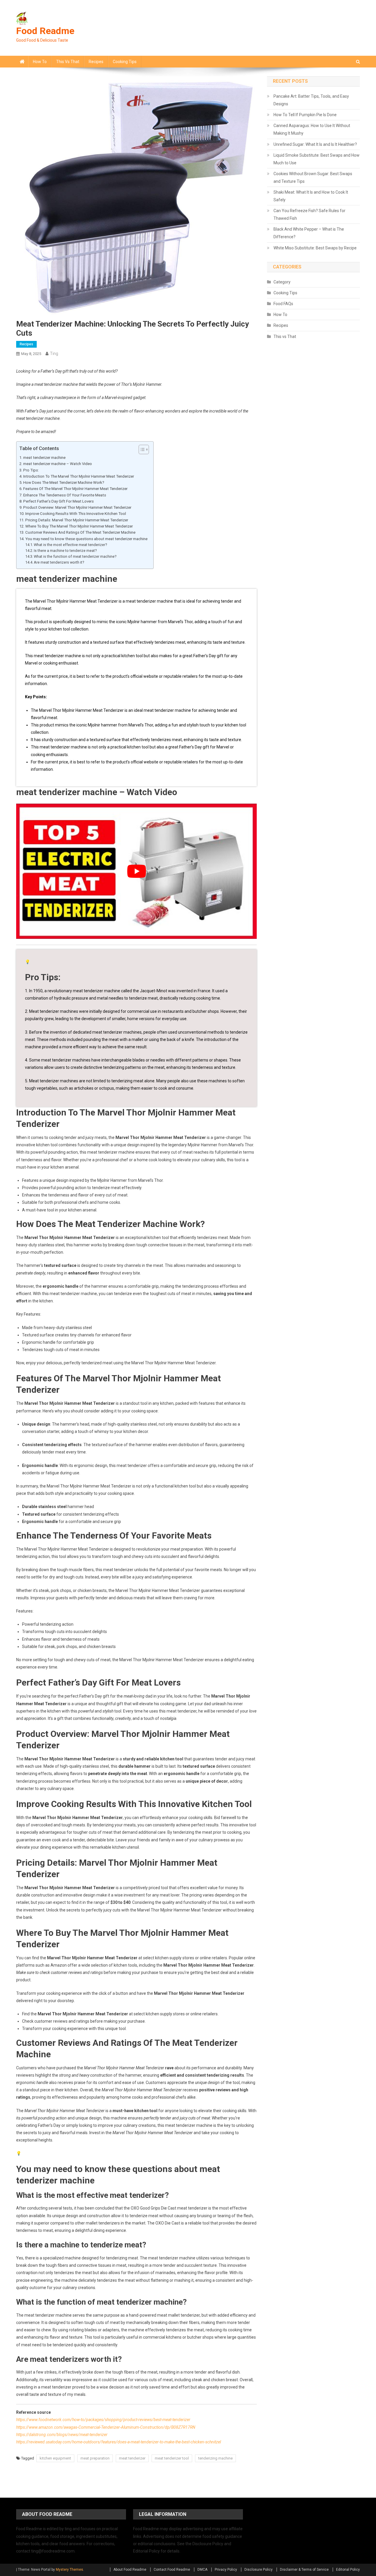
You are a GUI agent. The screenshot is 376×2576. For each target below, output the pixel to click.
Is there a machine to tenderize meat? (65, 551)
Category (282, 282)
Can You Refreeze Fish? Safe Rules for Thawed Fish (309, 214)
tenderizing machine (215, 2458)
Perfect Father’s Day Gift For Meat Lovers (58, 501)
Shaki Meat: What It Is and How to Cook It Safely (311, 196)
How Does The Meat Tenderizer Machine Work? (64, 482)
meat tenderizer (132, 2458)
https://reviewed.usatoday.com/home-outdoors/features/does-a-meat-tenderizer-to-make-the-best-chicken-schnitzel (119, 2442)
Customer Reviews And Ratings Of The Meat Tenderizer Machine (80, 532)
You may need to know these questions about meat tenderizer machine (86, 539)
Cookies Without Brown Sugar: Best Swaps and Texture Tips (313, 178)
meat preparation (95, 2458)
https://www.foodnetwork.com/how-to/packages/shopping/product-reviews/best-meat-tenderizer (103, 2420)
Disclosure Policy (258, 2570)
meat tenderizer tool (172, 2458)
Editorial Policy (348, 2570)
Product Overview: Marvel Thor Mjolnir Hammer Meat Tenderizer (77, 507)
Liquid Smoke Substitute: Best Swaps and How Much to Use (317, 159)
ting (54, 354)
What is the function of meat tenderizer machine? (75, 556)
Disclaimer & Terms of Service (304, 2570)
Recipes (96, 62)
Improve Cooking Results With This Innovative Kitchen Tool (76, 514)
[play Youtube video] (136, 871)
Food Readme (45, 31)
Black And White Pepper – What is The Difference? (309, 233)
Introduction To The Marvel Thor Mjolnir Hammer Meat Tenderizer (79, 476)
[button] (141, 449)
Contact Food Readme (172, 2570)
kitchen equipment (55, 2458)
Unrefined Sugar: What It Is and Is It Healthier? (315, 144)
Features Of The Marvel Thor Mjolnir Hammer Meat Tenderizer (75, 489)
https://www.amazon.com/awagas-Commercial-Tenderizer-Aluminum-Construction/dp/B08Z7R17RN (106, 2427)
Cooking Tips (125, 62)
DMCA (202, 2570)
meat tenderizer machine (44, 458)
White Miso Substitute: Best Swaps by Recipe (315, 248)
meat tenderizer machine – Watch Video (58, 464)
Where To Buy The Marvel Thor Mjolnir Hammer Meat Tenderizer (79, 526)
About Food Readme (130, 2570)
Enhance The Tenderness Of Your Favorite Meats (65, 495)
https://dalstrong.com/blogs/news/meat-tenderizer (62, 2435)
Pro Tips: (31, 470)
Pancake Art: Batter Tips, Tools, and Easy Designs (311, 100)
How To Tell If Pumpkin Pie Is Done (305, 115)
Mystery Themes (69, 2570)
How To (40, 62)
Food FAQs (283, 304)
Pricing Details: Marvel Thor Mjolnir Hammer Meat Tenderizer (77, 520)
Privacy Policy (226, 2570)
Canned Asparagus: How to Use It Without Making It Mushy (312, 129)
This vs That (68, 62)
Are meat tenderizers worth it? (59, 562)
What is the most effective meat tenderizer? (70, 545)
